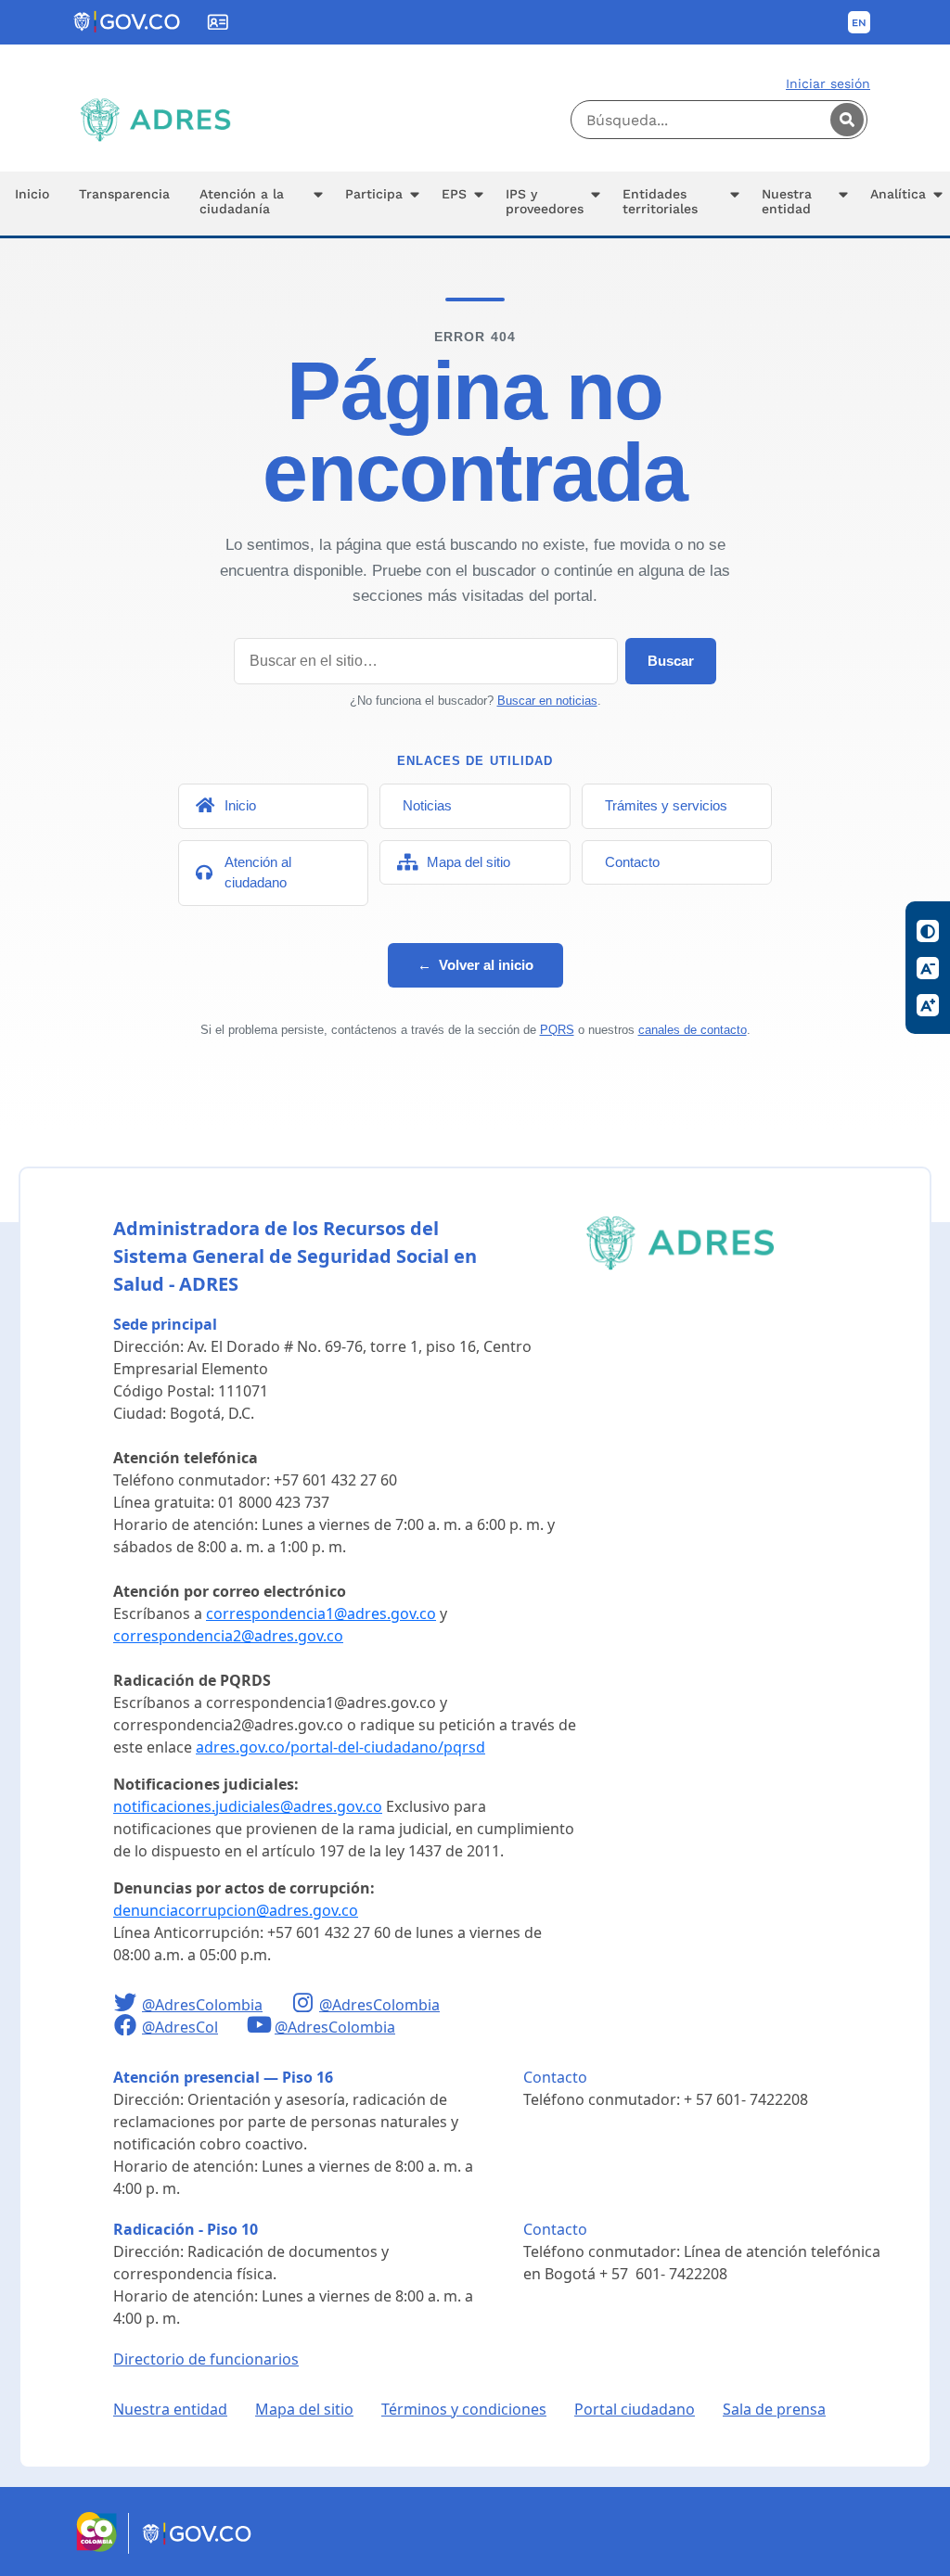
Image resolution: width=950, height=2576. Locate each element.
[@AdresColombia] (128, 2005)
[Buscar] (847, 120)
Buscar (671, 661)
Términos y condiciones (464, 2409)
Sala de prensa (774, 2409)
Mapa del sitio (304, 2409)
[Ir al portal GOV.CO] (198, 2548)
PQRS (557, 1030)
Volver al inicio (475, 965)
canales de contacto (693, 1030)
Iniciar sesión (828, 83)
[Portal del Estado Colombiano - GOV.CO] (128, 22)
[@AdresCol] (128, 2027)
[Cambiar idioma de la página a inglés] (859, 22)
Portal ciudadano (635, 2409)
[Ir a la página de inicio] (155, 120)
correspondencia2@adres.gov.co (228, 1636)
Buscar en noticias (547, 701)
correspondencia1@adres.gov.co (321, 1613)
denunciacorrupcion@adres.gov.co (236, 1910)
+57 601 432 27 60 (335, 1480)
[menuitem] (32, 204)
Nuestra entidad (170, 2409)
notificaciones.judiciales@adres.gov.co (248, 1806)
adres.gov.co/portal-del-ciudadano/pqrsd (340, 1747)
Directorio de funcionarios (206, 2359)
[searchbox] (719, 120)
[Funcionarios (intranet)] (218, 22)
